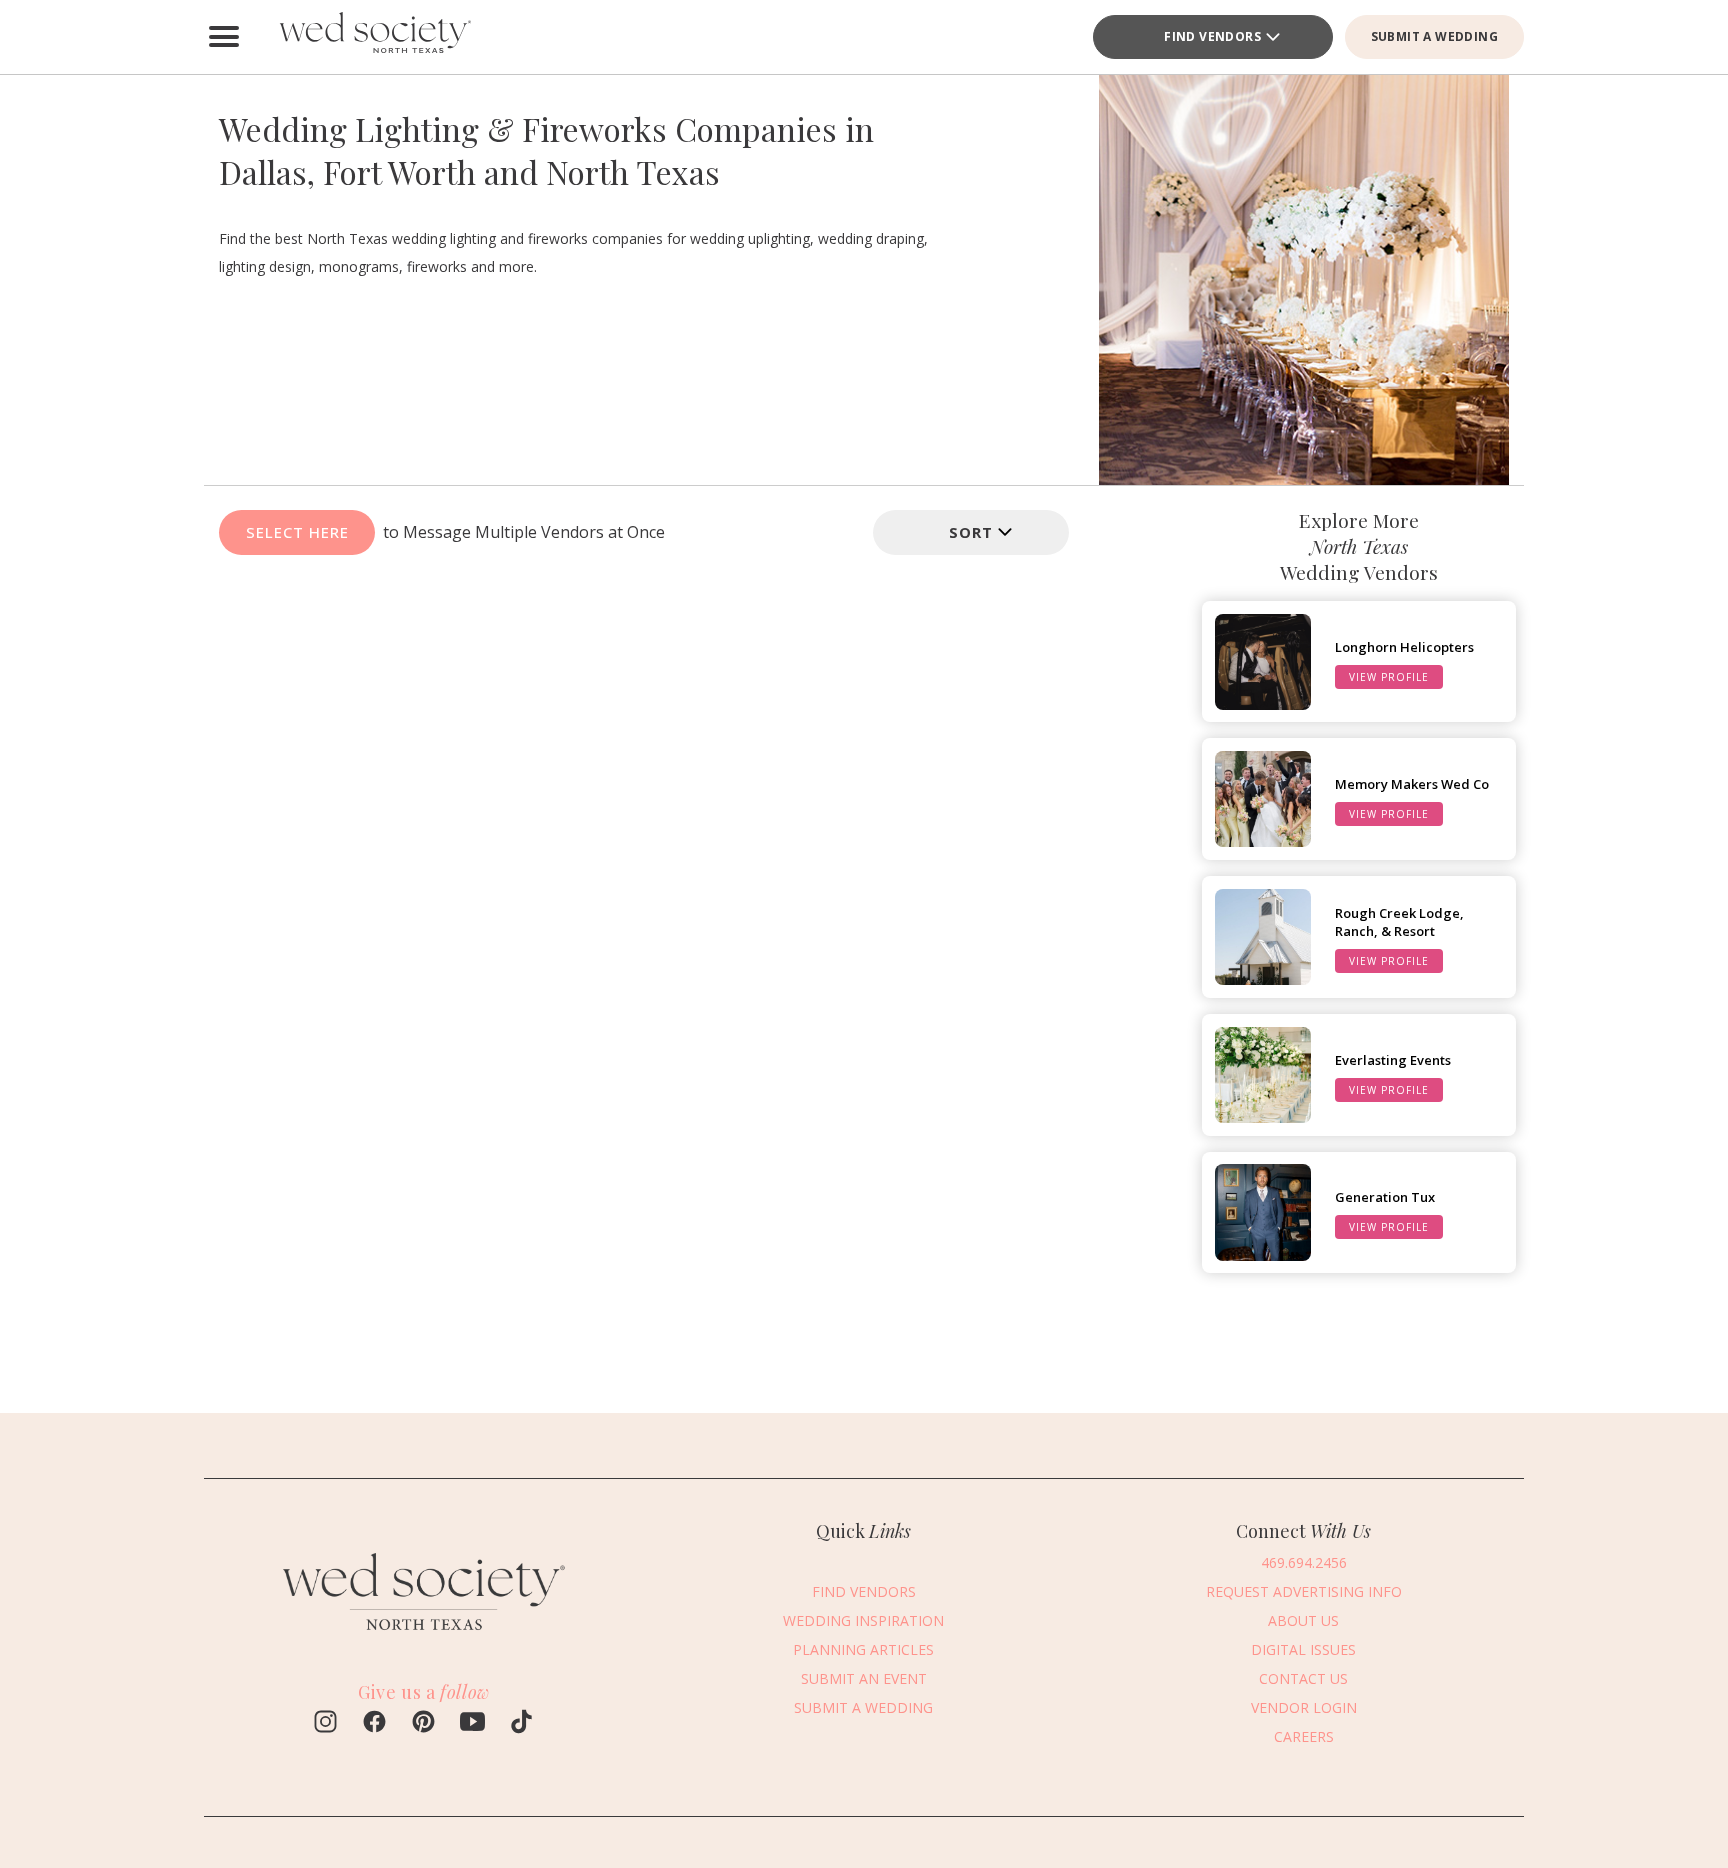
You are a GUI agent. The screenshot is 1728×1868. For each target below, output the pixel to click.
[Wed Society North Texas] (374, 37)
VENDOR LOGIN (1304, 1707)
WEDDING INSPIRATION (863, 1620)
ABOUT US (1303, 1620)
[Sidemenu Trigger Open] (224, 37)
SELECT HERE (297, 532)
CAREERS (1304, 1736)
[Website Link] (424, 1639)
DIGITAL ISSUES (1303, 1649)
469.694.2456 (1304, 1562)
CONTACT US (1303, 1678)
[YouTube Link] (472, 1724)
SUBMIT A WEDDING (1434, 36)
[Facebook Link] (374, 1724)
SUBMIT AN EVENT (864, 1678)
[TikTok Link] (521, 1724)
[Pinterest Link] (423, 1724)
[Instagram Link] (325, 1724)
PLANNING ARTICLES (863, 1649)
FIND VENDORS (1212, 36)
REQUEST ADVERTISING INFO (1304, 1591)
